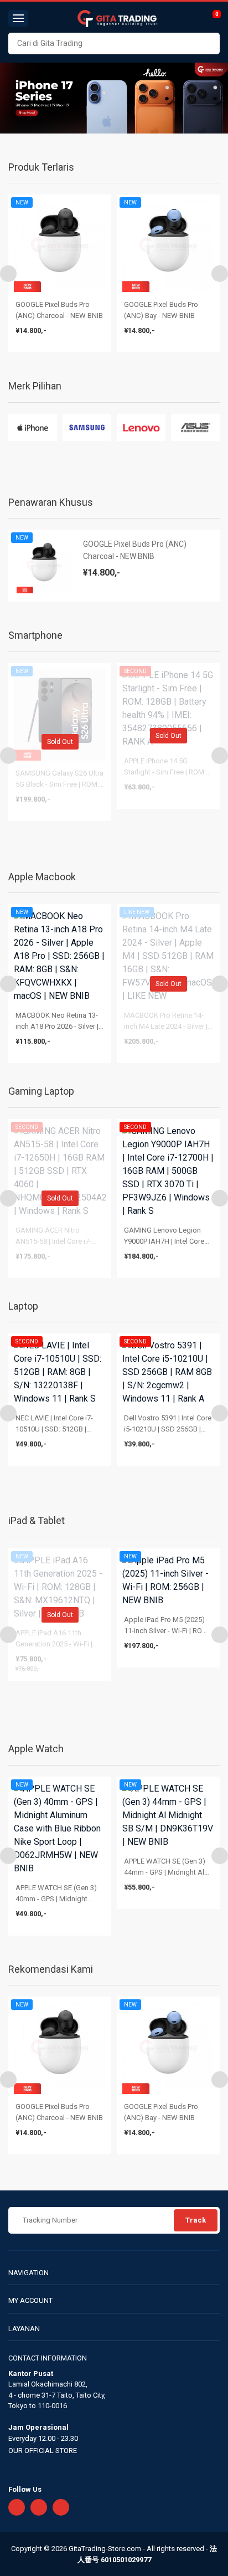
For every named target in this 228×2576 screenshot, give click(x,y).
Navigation (28, 2273)
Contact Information (48, 2358)
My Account (30, 2300)
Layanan (24, 2329)
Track (196, 2220)
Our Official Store (43, 2451)
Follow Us (25, 2489)
